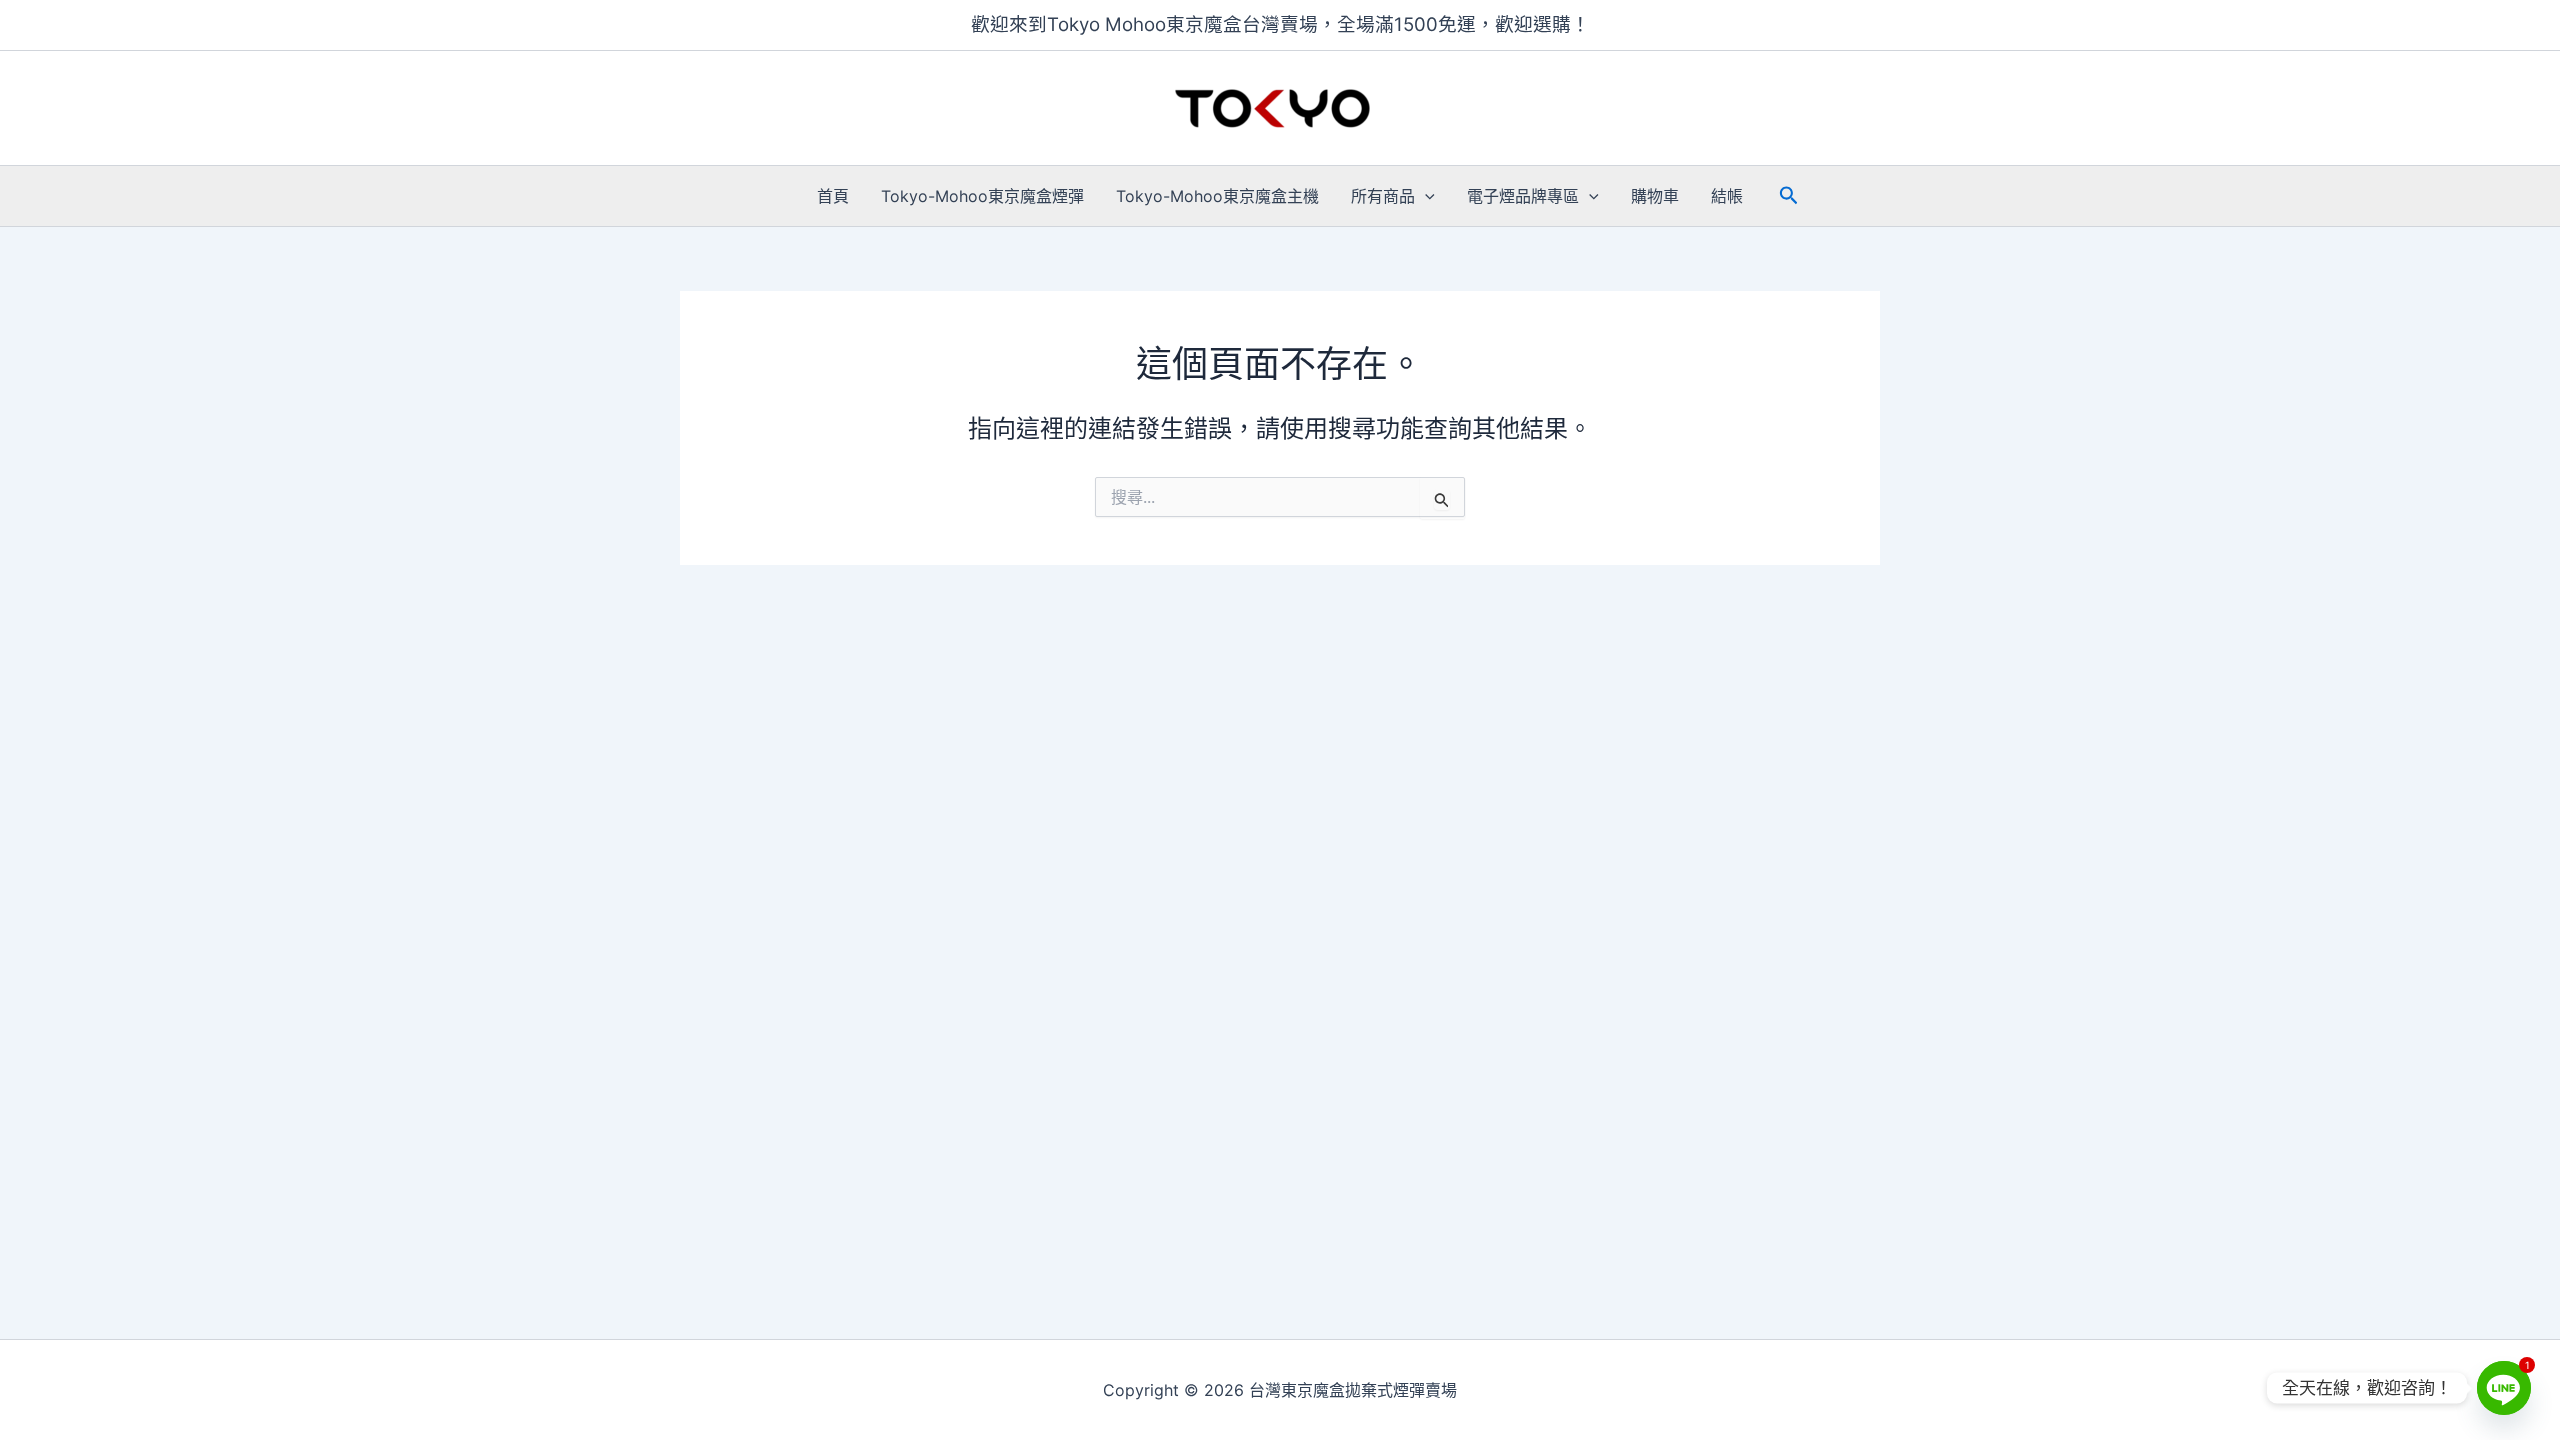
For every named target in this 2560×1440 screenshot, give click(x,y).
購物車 (1655, 196)
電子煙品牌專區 (1523, 196)
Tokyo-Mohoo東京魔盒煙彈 (982, 196)
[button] (1425, 196)
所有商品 (1383, 196)
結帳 (1727, 196)
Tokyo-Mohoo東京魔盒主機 (1217, 196)
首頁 (833, 196)
